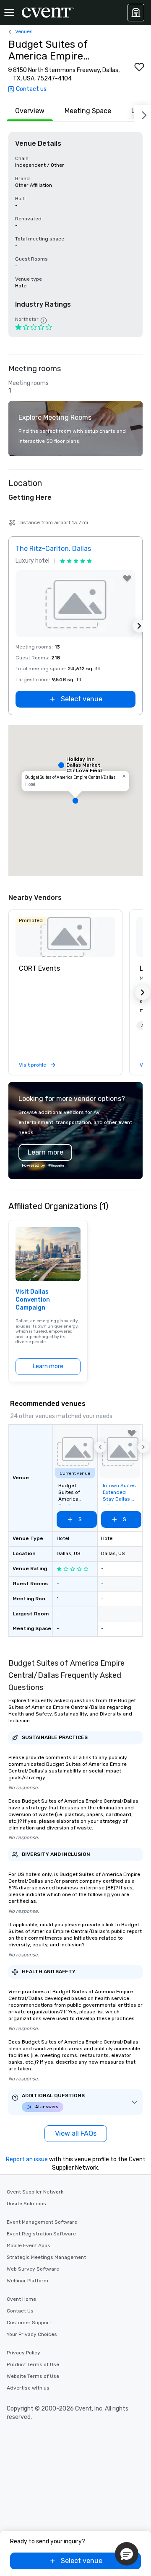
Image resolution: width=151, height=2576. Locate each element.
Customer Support (29, 2323)
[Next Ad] (139, 626)
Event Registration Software (41, 2234)
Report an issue (27, 2159)
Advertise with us (28, 2388)
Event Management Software (42, 2222)
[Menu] (9, 13)
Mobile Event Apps (29, 2245)
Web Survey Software (33, 2269)
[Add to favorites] (139, 67)
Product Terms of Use (33, 2364)
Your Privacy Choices (32, 2334)
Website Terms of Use (33, 2376)
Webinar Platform (27, 2281)
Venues (24, 31)
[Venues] (136, 13)
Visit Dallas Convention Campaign (33, 1300)
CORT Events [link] (39, 968)
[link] (65, 937)
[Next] (143, 114)
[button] (75, 801)
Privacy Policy (23, 2353)
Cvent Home (21, 2299)
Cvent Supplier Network (35, 2192)
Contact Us (20, 2311)
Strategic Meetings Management (46, 2257)
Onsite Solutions (26, 2204)
